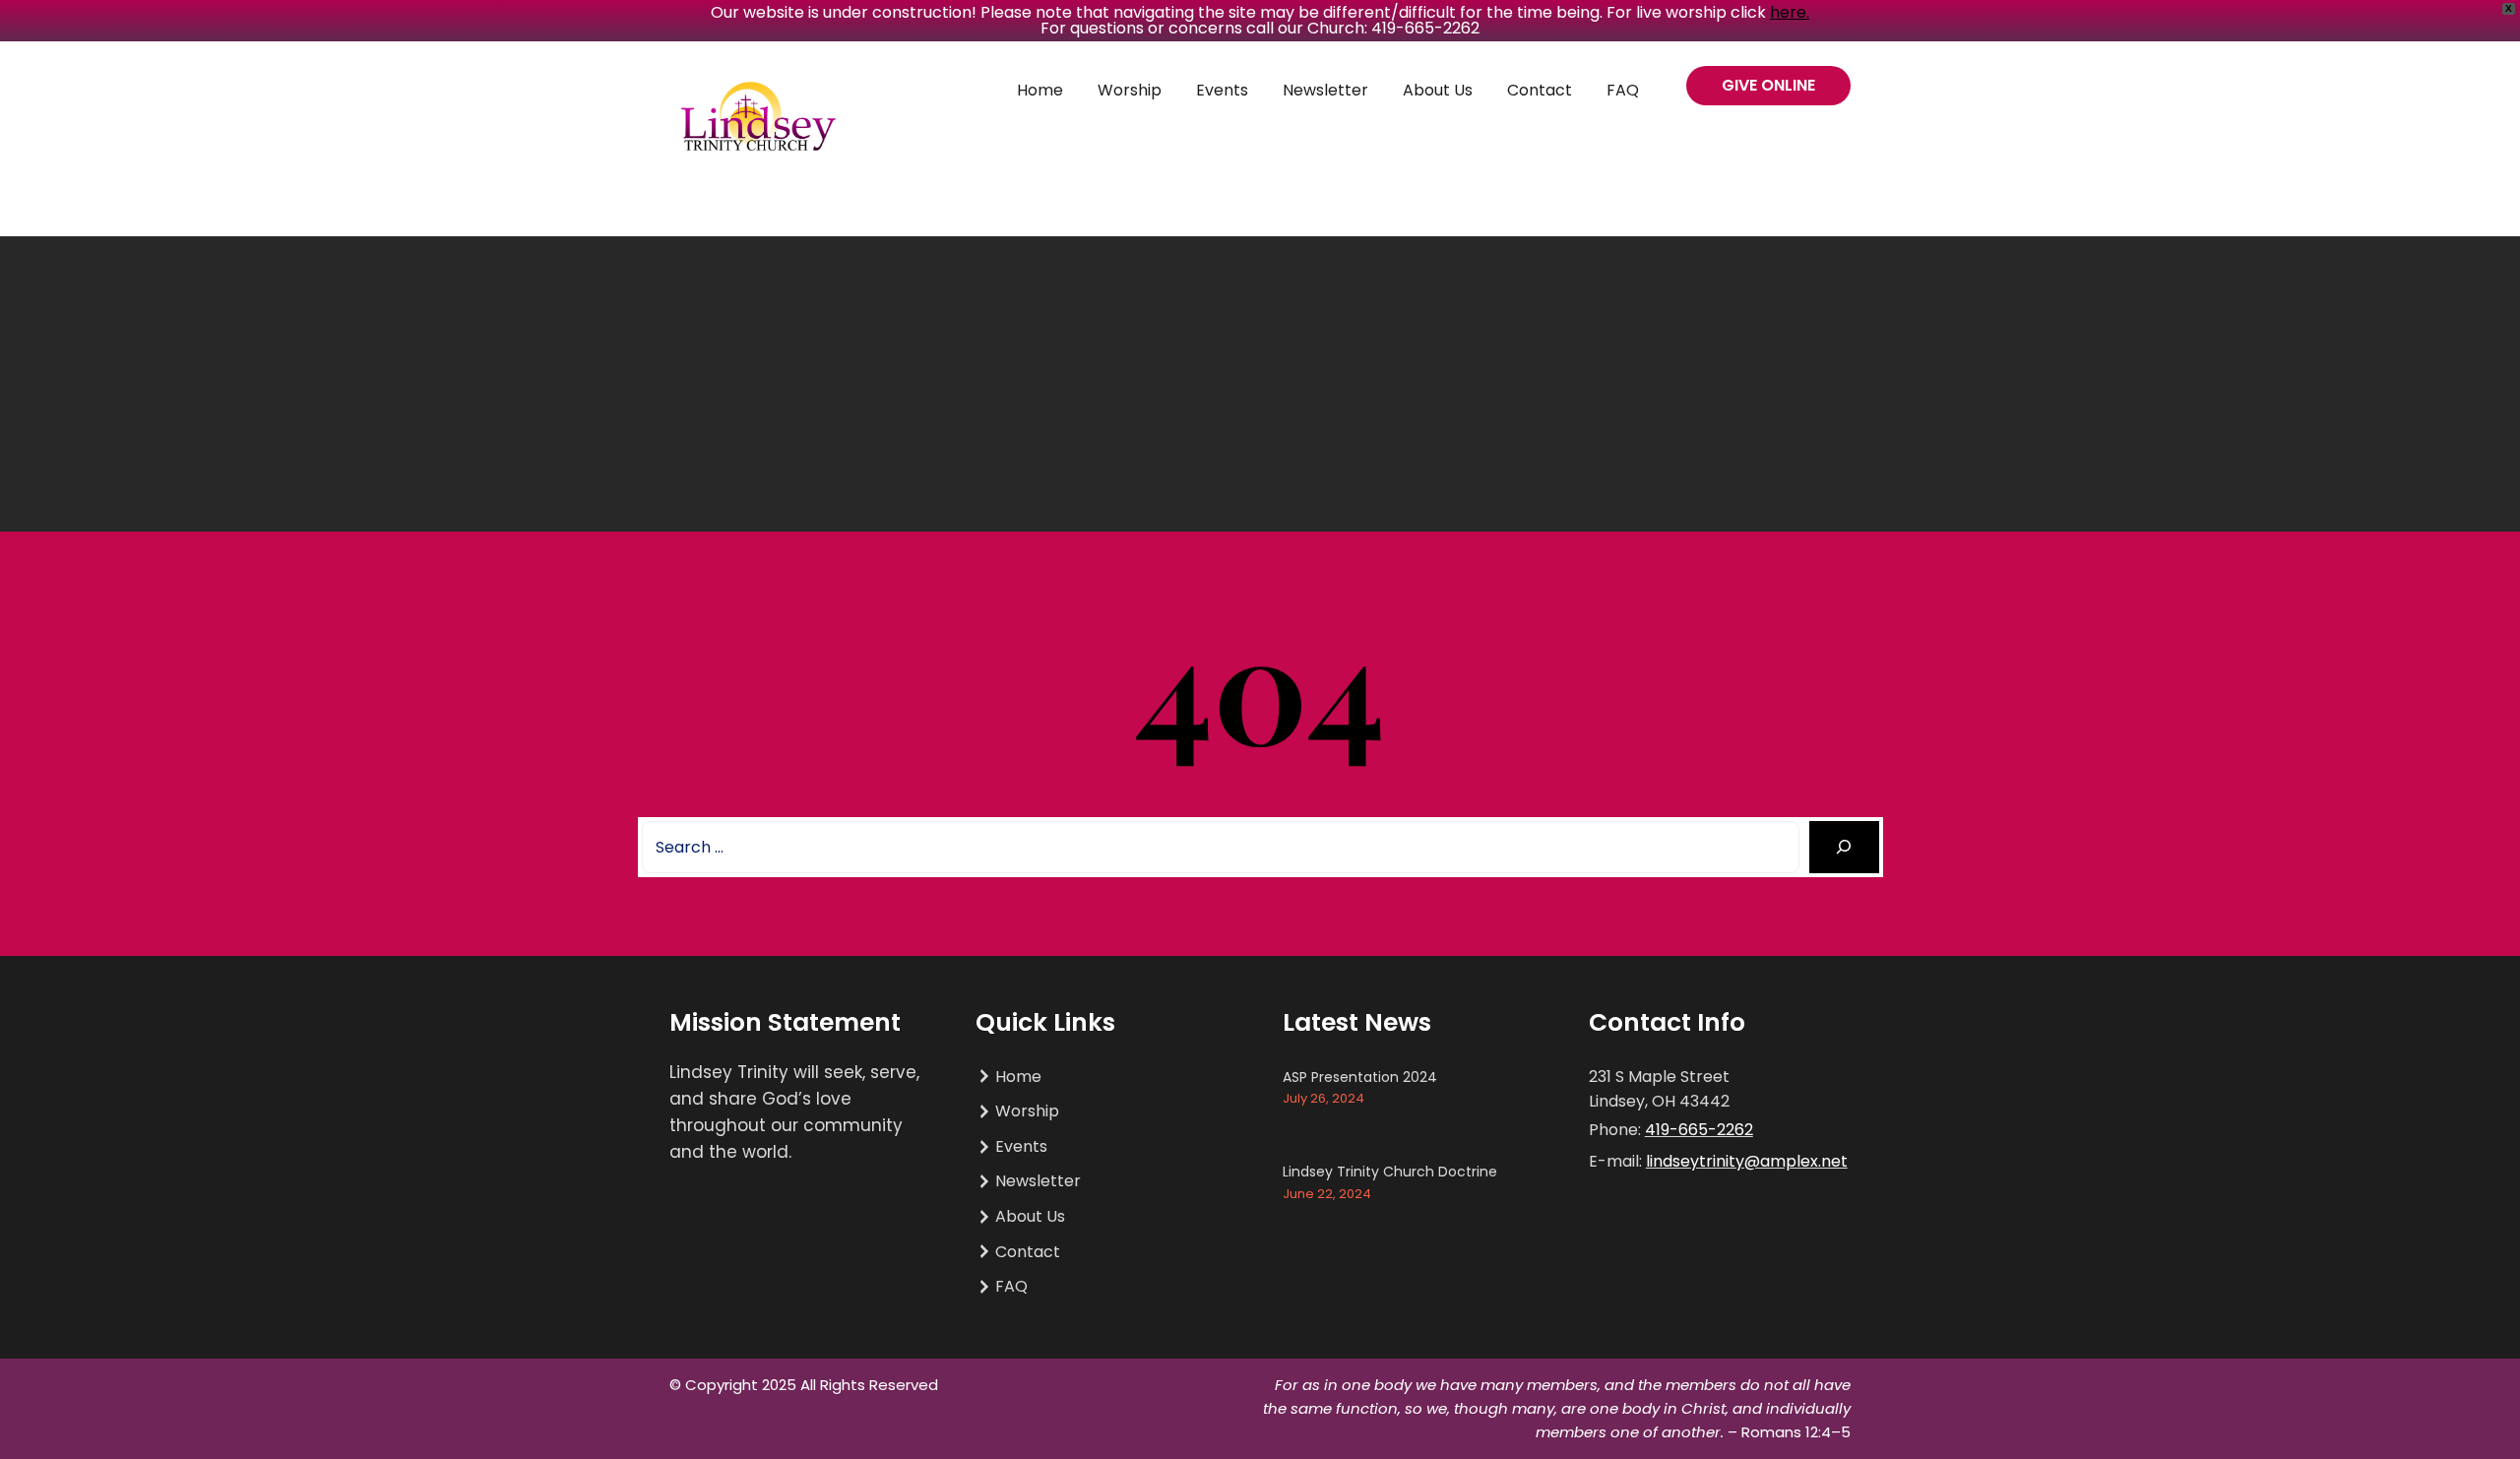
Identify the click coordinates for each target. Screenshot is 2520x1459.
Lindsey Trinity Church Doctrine (1390, 1172)
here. (1790, 12)
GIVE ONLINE (1768, 85)
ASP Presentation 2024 (1360, 1077)
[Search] (1844, 847)
